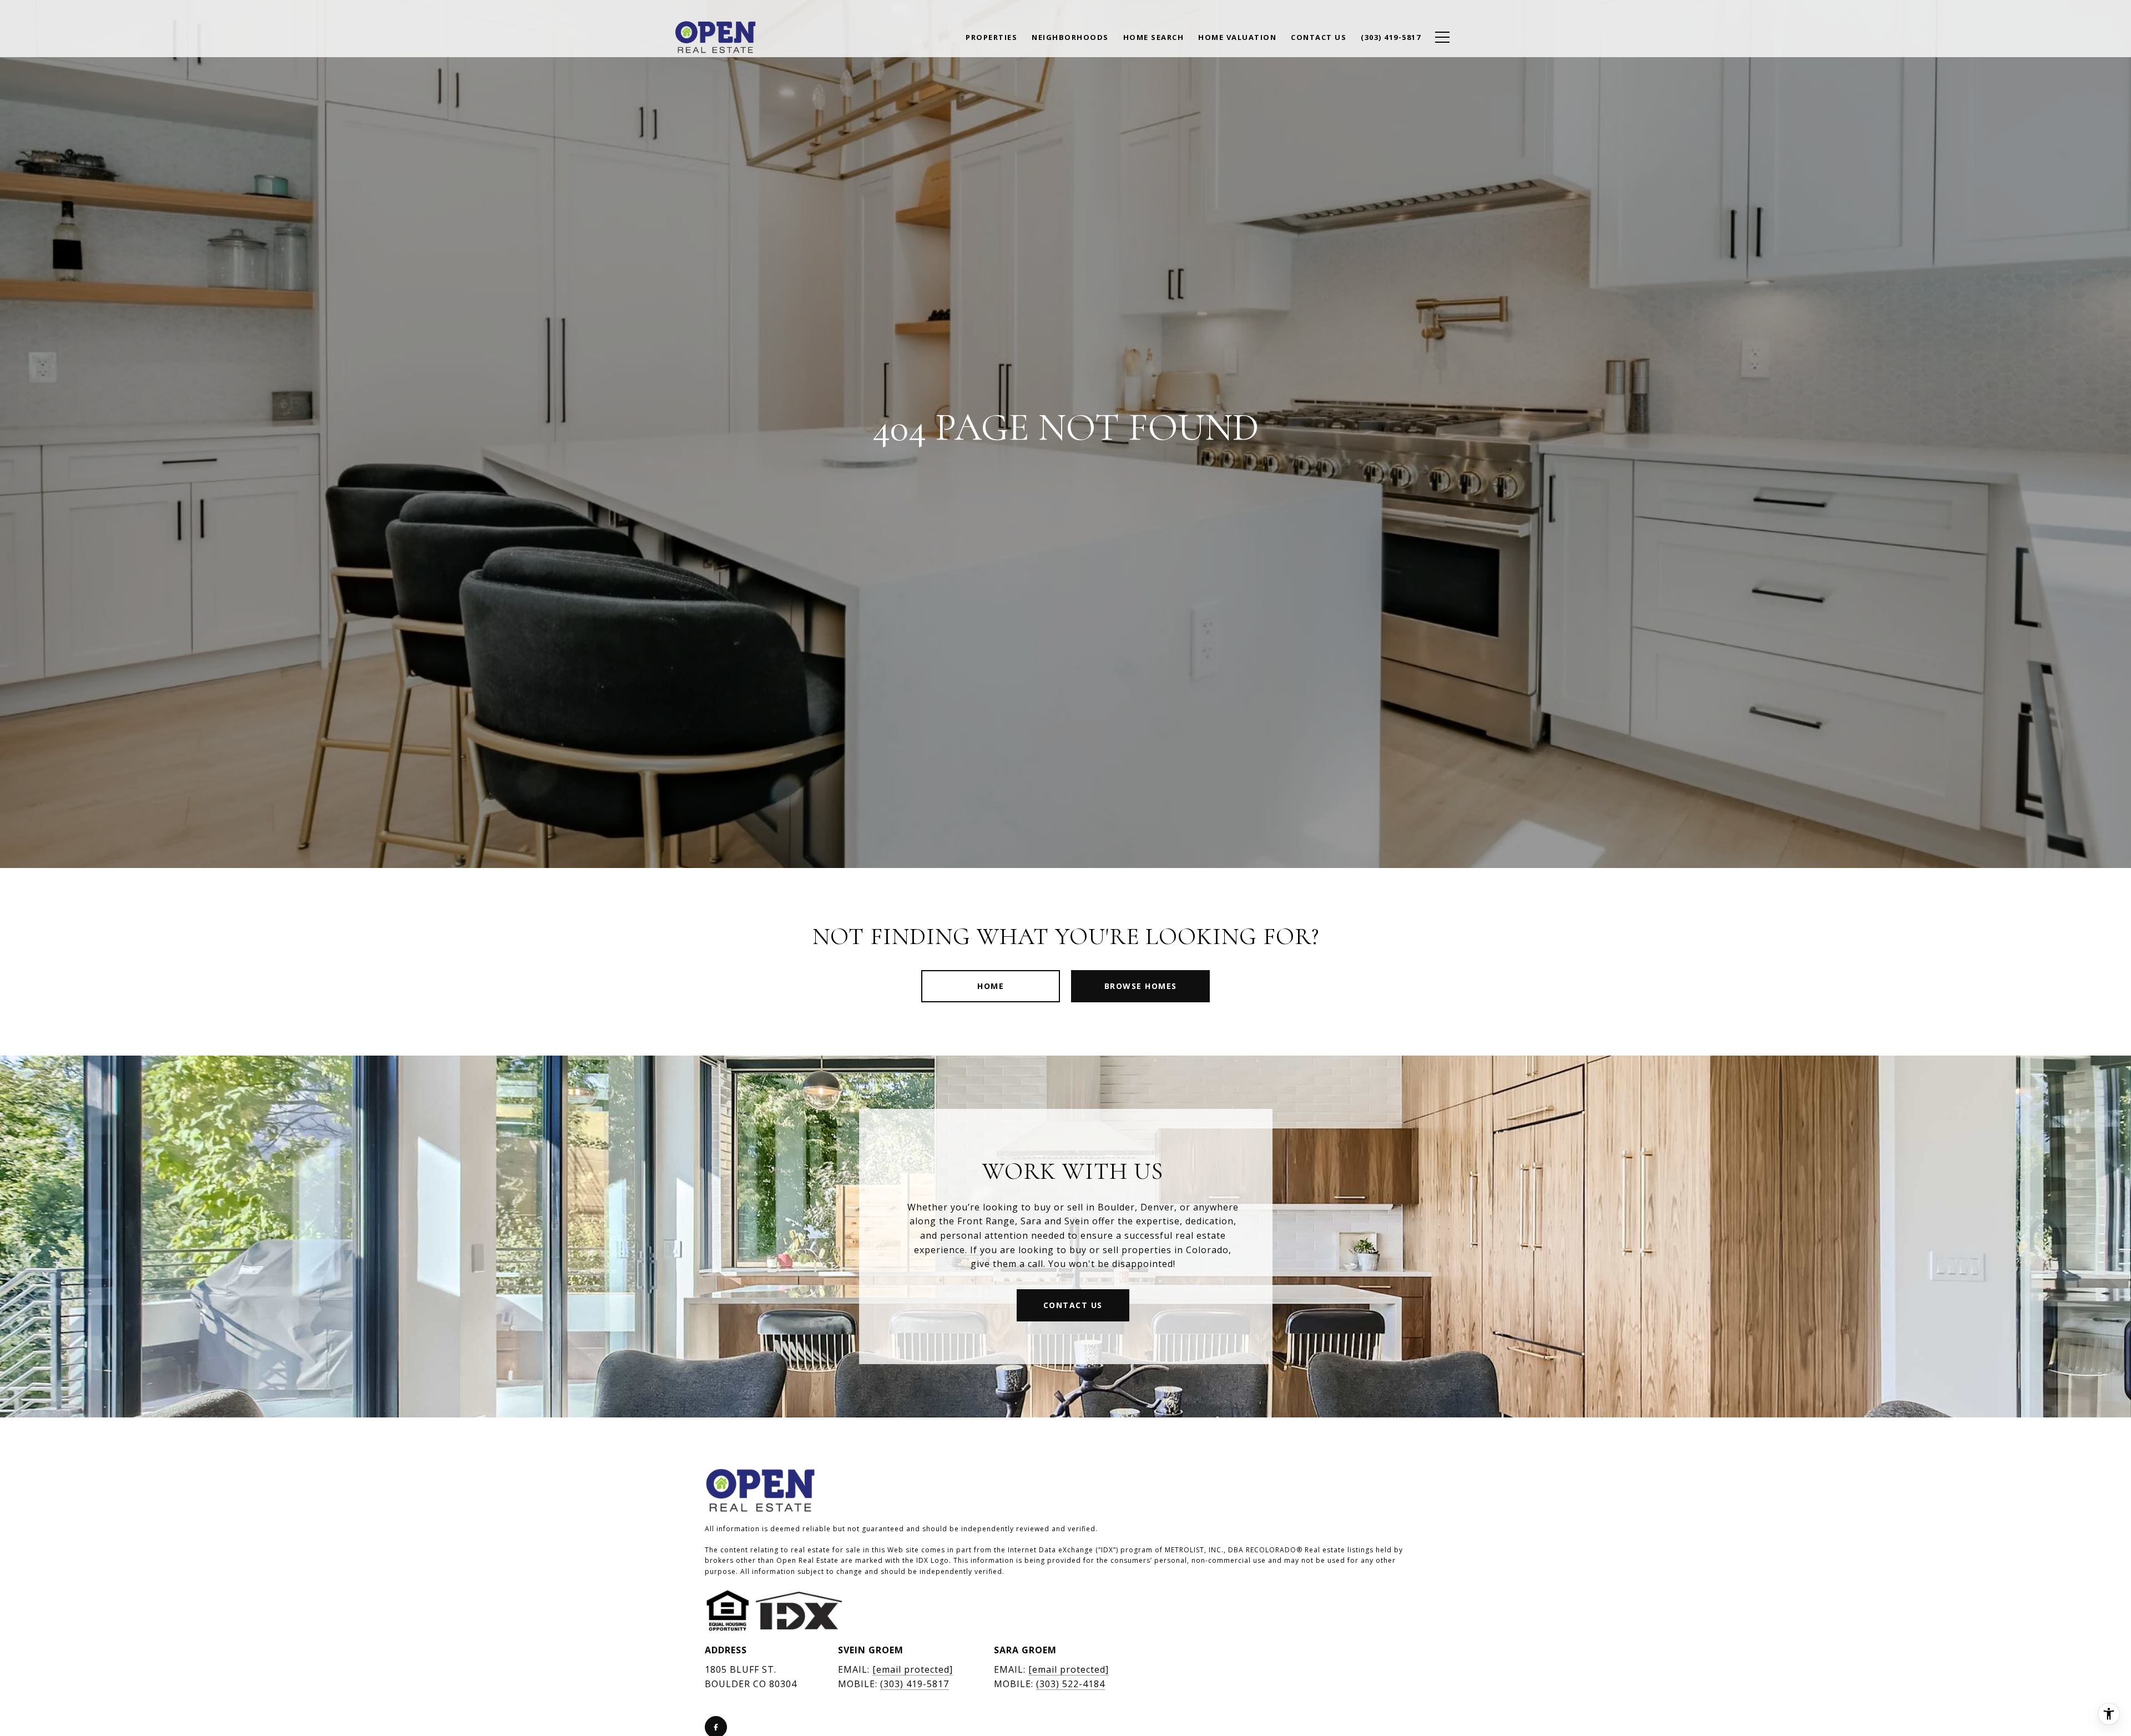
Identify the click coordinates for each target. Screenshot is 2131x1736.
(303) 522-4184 (1070, 1684)
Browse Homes (1141, 986)
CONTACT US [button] (1073, 1305)
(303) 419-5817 (915, 1684)
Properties (991, 37)
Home (991, 986)
